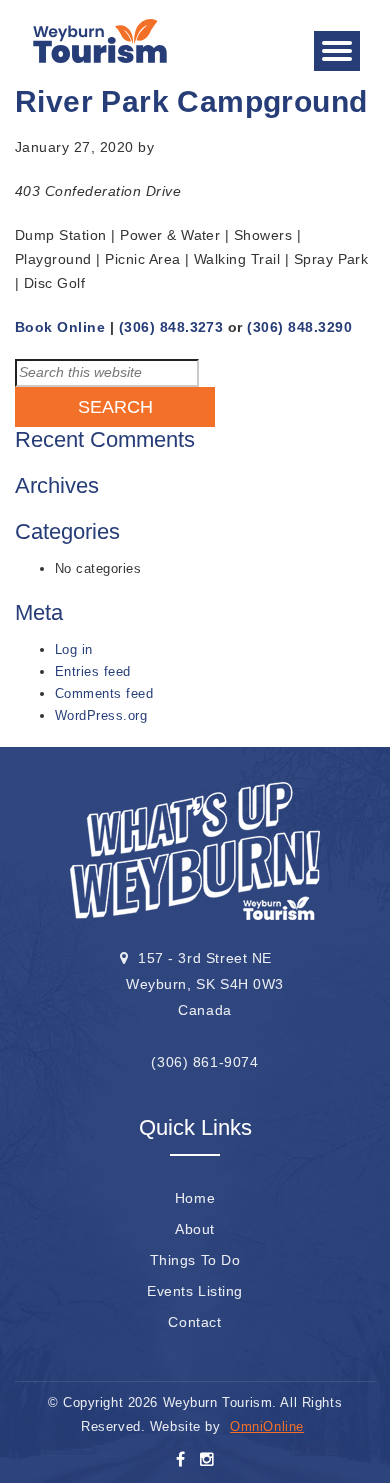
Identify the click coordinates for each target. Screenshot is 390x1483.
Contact (194, 1322)
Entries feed (93, 671)
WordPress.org (101, 715)
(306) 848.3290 (299, 327)
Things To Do (195, 1260)
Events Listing (195, 1291)
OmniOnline (267, 1426)
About (195, 1229)
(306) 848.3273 (171, 327)
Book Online (60, 327)
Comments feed (104, 693)
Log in (74, 649)
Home (195, 1198)
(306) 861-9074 (204, 1062)
